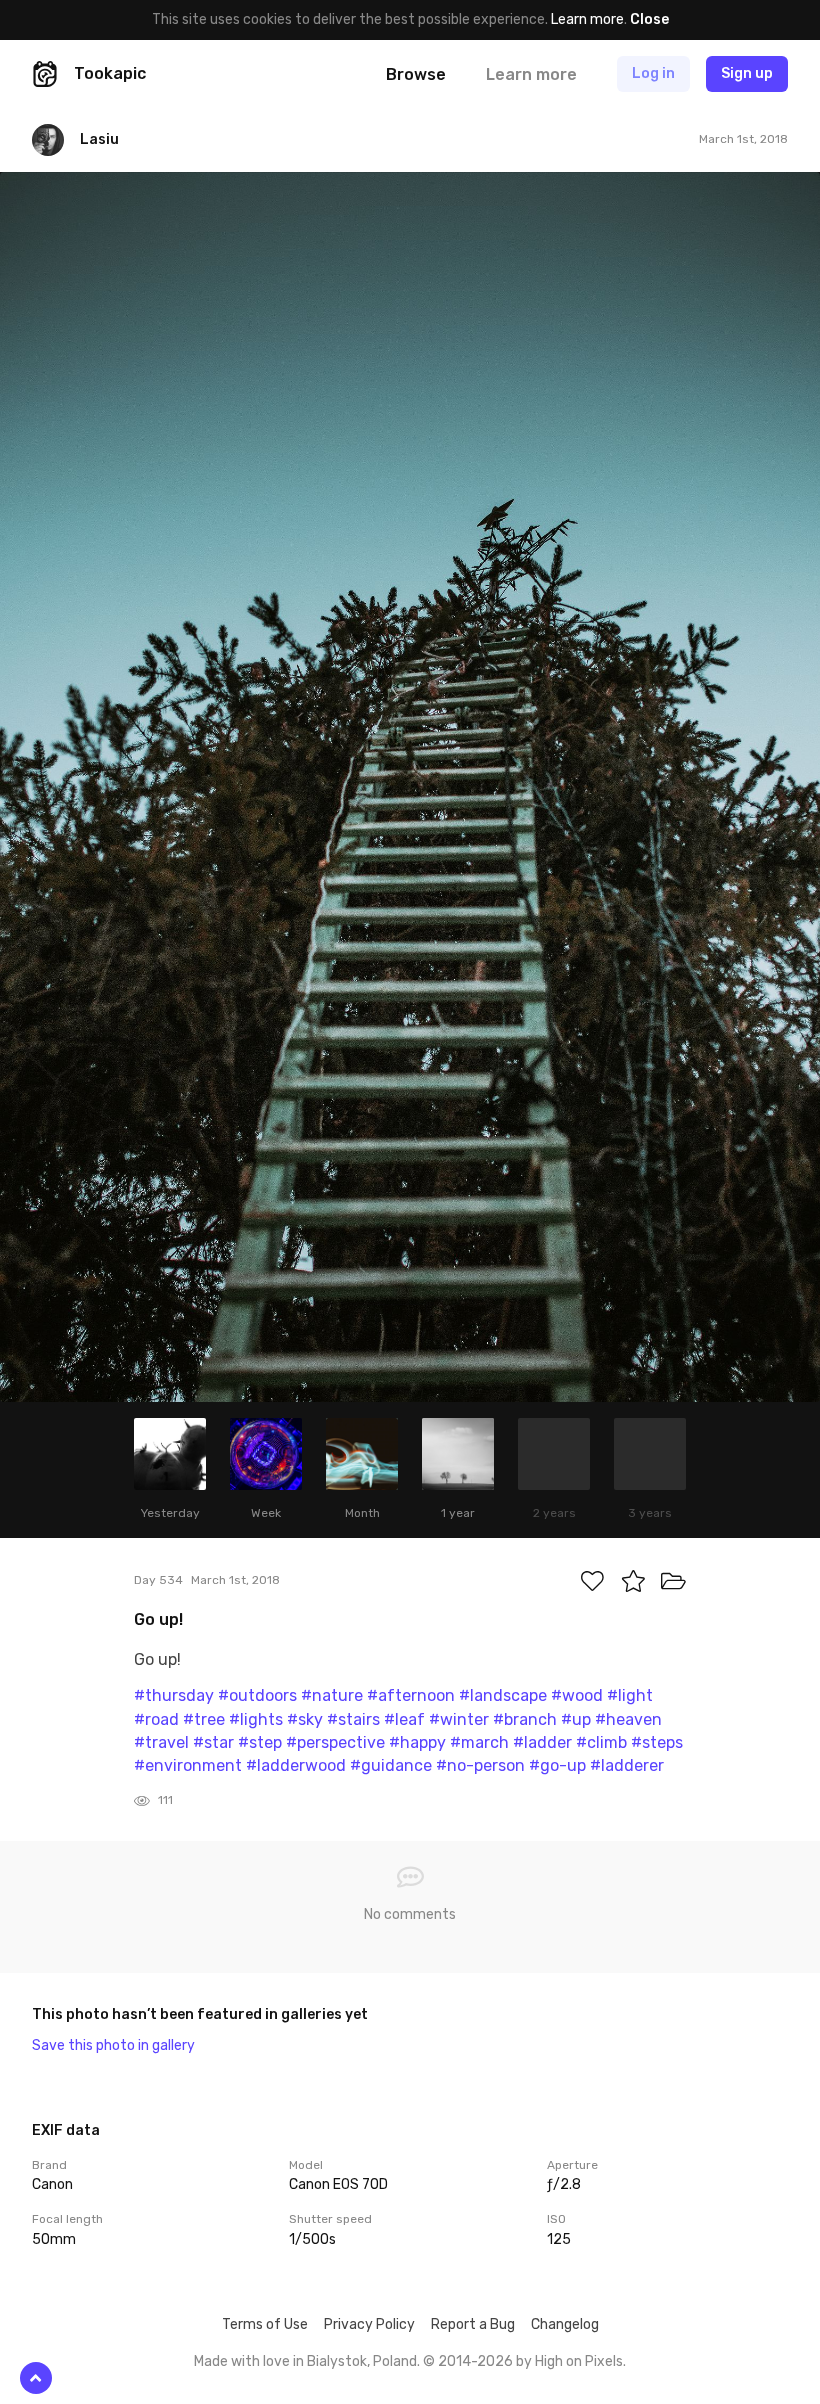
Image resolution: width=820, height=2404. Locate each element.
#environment (188, 1765)
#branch (525, 1719)
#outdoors (257, 1695)
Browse (416, 74)
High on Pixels (579, 2361)
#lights (256, 1719)
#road (156, 1719)
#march (479, 1742)
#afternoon (411, 1695)
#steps (657, 1742)
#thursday (174, 1695)
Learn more (587, 19)
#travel (161, 1742)
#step (260, 1742)
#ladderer (627, 1765)
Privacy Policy (369, 2324)
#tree (204, 1719)
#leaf (404, 1719)
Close (649, 19)
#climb (601, 1742)
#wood (577, 1695)
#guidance (391, 1765)
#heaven (628, 1719)
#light (630, 1695)
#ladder (542, 1742)
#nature (332, 1695)
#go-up (557, 1765)
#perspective (335, 1742)
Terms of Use (265, 2324)
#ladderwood (296, 1765)
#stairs (353, 1719)
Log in (653, 73)
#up (576, 1719)
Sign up (747, 73)
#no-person (480, 1765)
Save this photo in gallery (113, 2045)
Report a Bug (473, 2324)
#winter (459, 1719)
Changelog (565, 2324)
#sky (305, 1719)
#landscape (503, 1695)
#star (213, 1742)
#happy (417, 1742)
